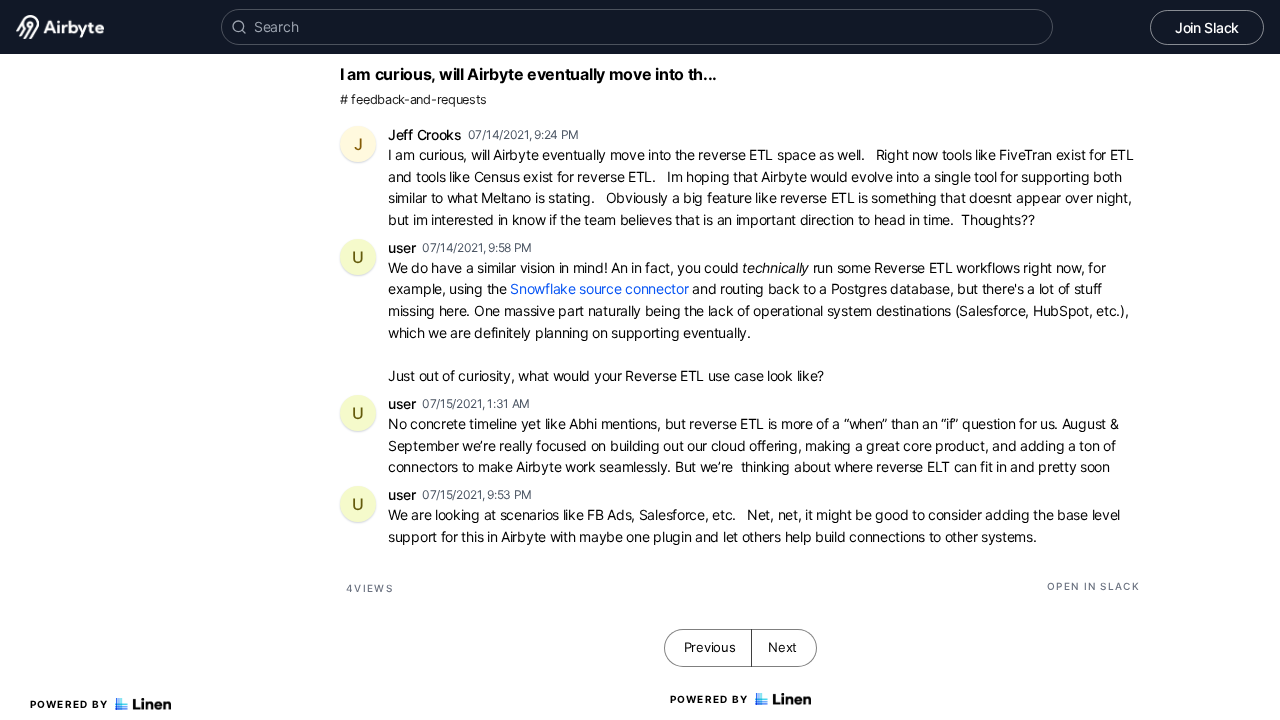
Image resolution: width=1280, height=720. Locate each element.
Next (782, 647)
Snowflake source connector (599, 288)
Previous (710, 647)
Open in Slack (1093, 586)
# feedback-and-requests (413, 99)
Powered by (69, 704)
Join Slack (1207, 27)
